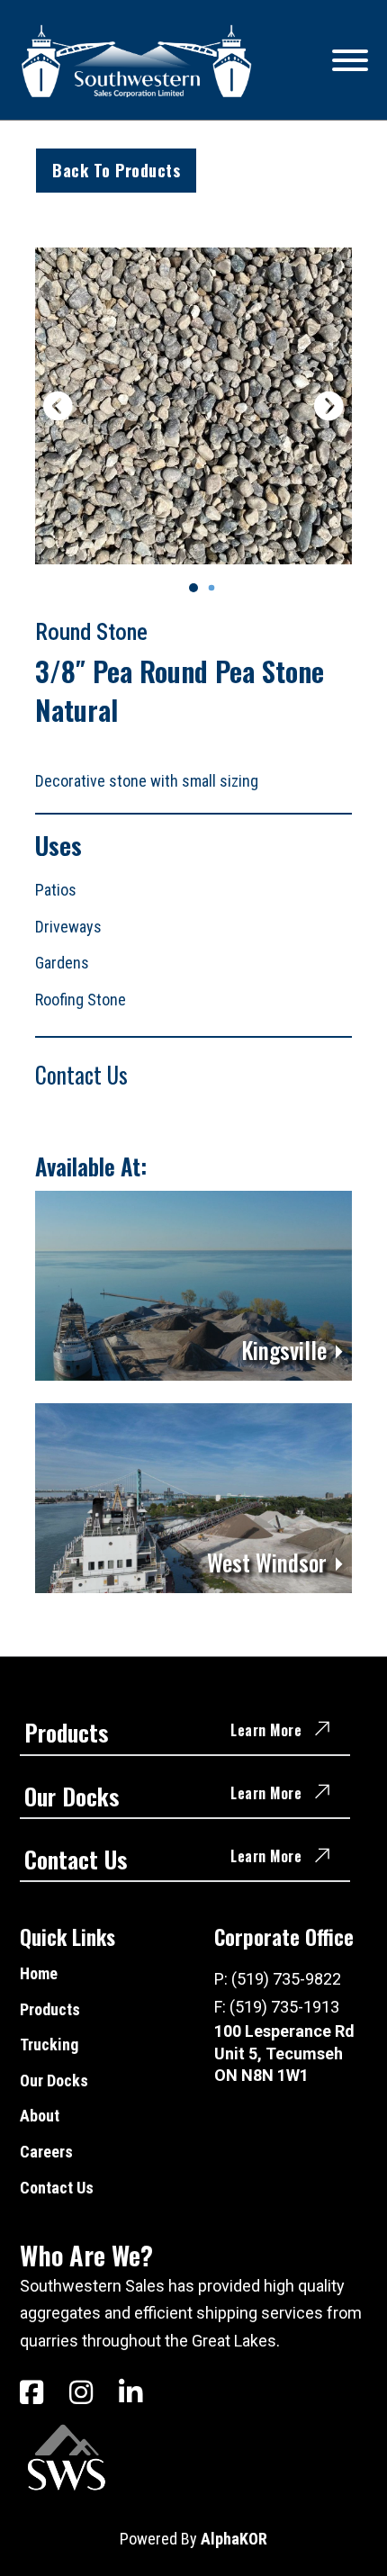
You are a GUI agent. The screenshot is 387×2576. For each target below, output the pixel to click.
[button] (193, 588)
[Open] (350, 60)
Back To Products (116, 170)
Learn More (266, 1730)
